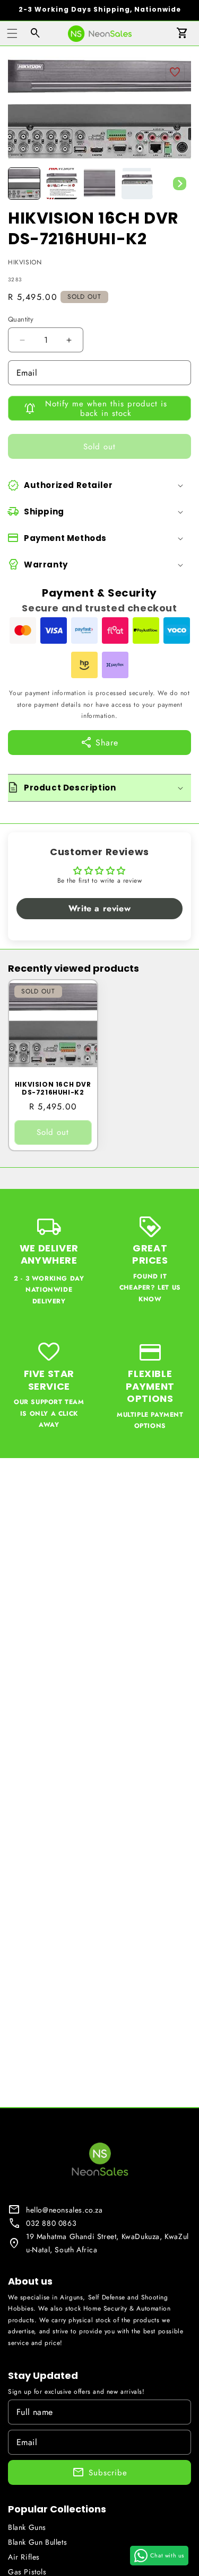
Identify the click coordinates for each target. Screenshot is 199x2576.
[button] (12, 33)
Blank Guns (27, 2527)
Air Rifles (24, 2557)
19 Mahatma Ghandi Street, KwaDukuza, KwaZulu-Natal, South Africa (107, 2243)
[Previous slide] (20, 184)
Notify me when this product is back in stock (106, 408)
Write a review (99, 908)
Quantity (21, 319)
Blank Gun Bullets (37, 2542)
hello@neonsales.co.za (64, 2210)
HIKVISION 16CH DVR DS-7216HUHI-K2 (53, 1089)
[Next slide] (179, 184)
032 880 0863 (51, 2223)
